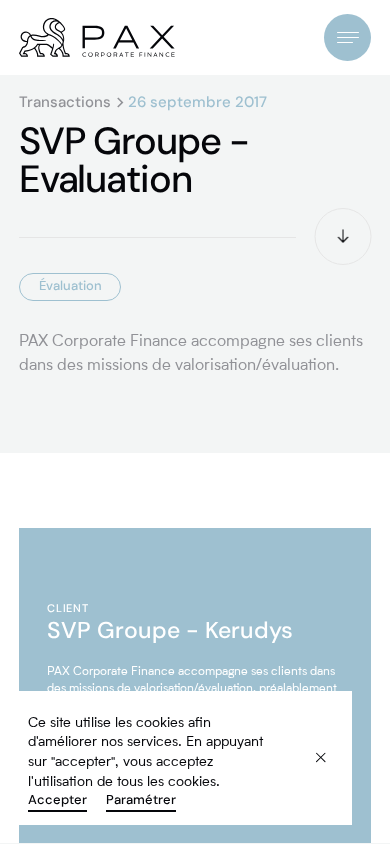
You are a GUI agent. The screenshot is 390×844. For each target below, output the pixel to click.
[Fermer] (308, 745)
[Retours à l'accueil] (97, 38)
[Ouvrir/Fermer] (347, 37)
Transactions (65, 102)
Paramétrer (141, 798)
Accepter (57, 798)
